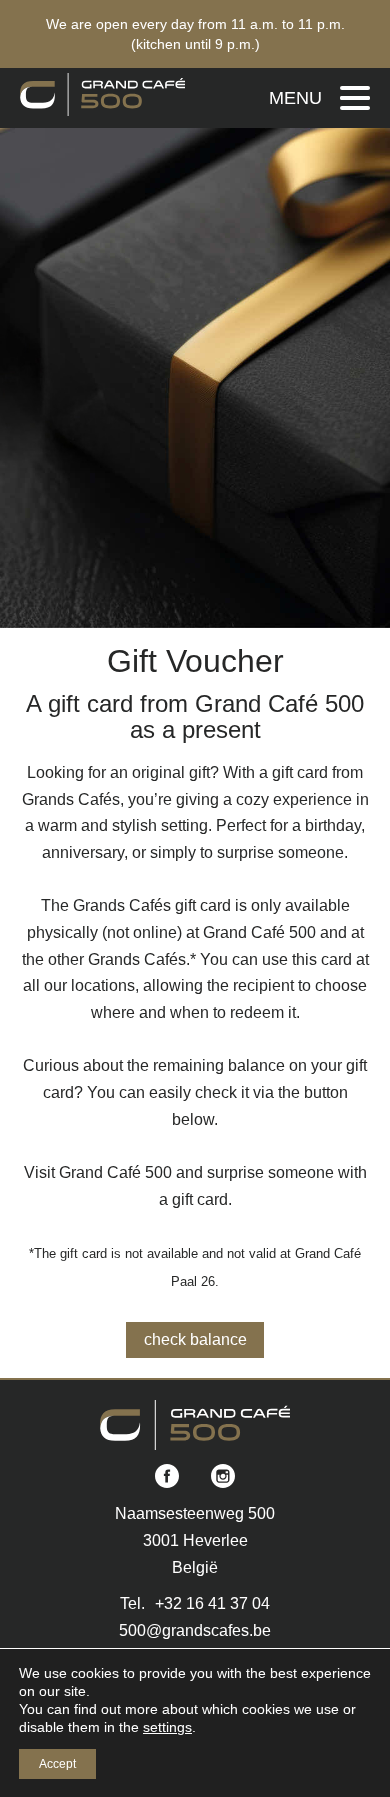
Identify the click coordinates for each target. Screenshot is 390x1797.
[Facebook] (167, 1477)
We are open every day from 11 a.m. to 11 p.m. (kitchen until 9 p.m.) (195, 34)
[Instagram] (223, 1477)
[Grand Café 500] (102, 94)
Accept (57, 1764)
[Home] (195, 1425)
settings (167, 1727)
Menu (295, 98)
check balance (195, 1339)
